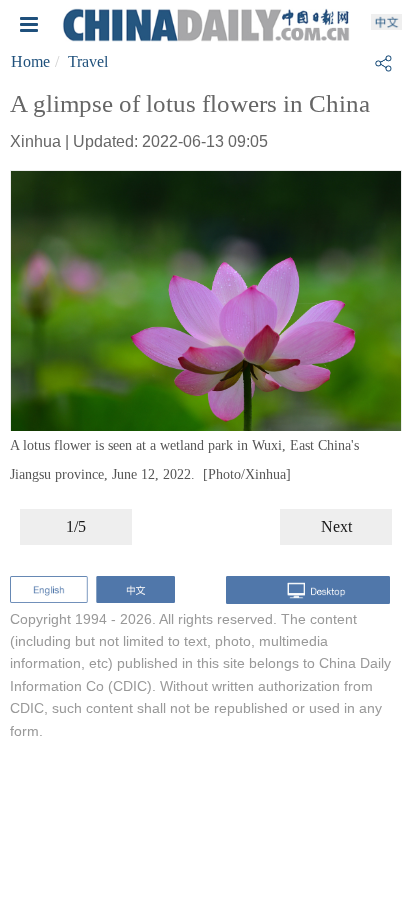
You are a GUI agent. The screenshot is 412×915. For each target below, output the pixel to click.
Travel (88, 61)
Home (30, 61)
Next (336, 526)
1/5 (76, 526)
